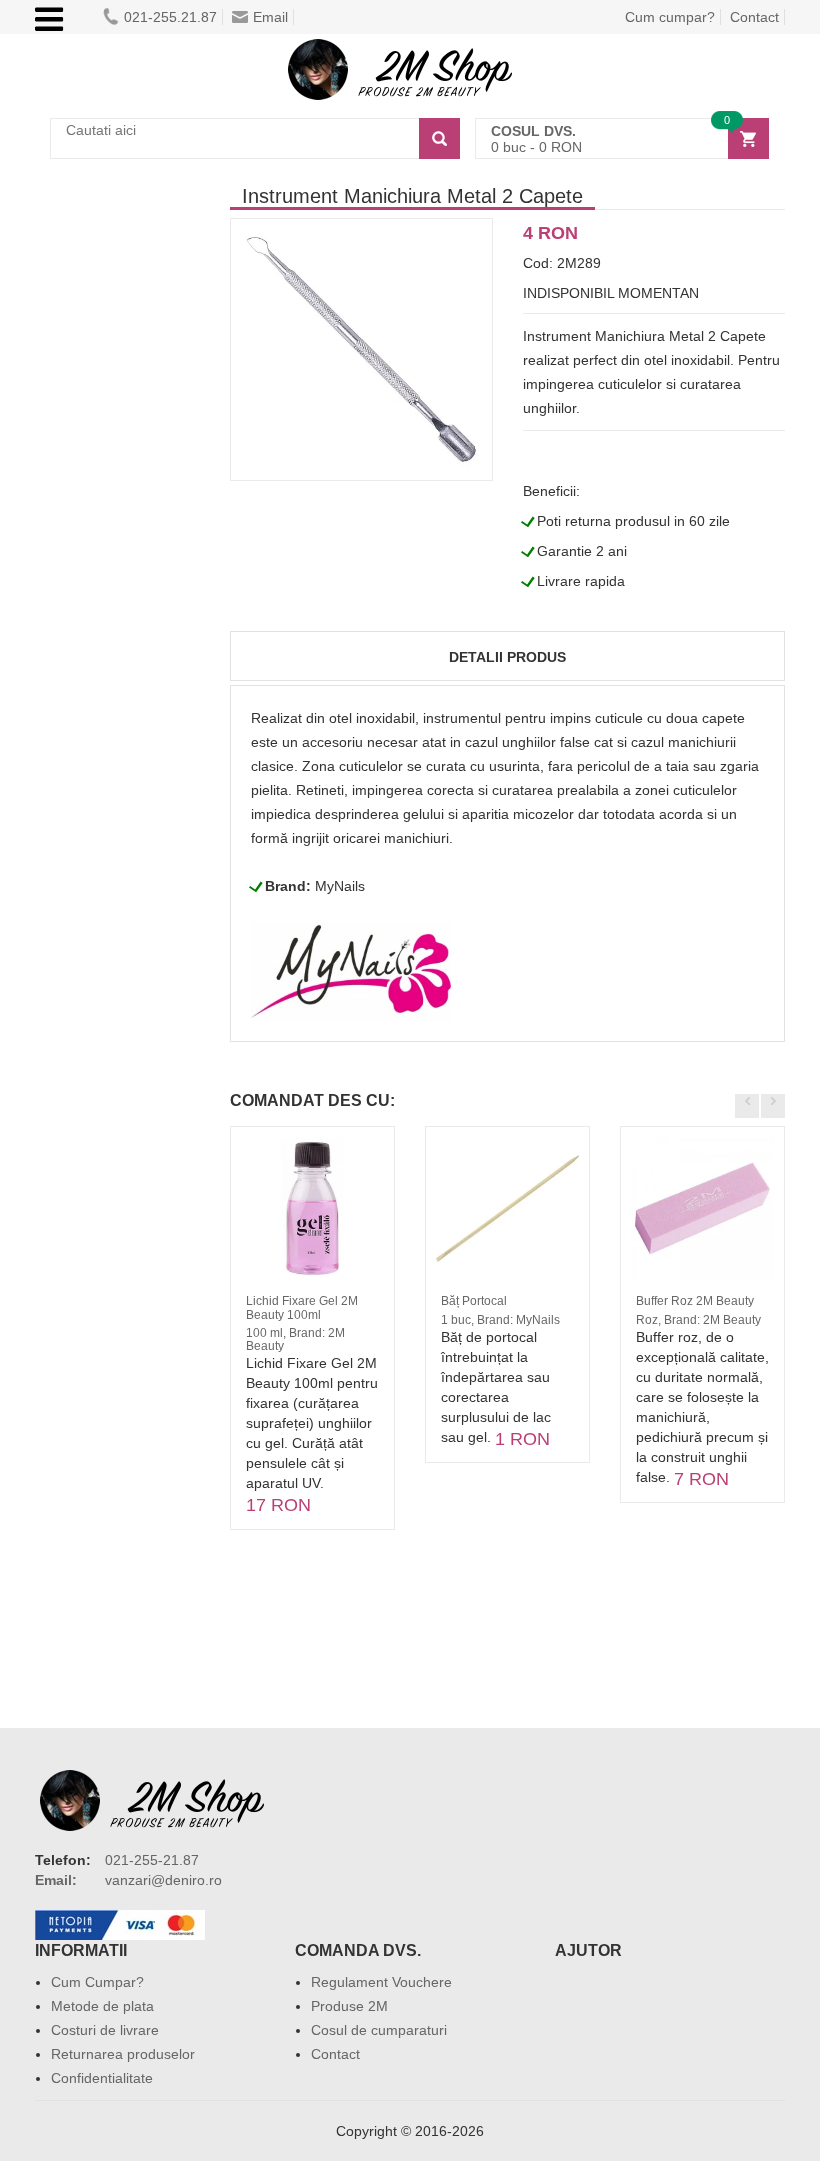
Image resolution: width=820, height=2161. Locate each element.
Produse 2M (349, 2006)
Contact (754, 17)
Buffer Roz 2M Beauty (695, 1301)
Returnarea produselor (123, 2054)
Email (270, 17)
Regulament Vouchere (381, 1982)
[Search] (439, 138)
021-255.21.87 (170, 17)
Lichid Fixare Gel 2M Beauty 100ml (302, 1307)
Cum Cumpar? (97, 1982)
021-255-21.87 (152, 1860)
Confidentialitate (102, 2078)
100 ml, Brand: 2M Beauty (295, 1339)
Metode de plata (102, 2006)
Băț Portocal (474, 1301)
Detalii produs (507, 657)
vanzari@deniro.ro (163, 1880)
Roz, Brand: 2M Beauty (698, 1320)
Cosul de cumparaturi (379, 2030)
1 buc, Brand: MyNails (500, 1320)
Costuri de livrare (105, 2030)
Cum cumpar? (670, 17)
